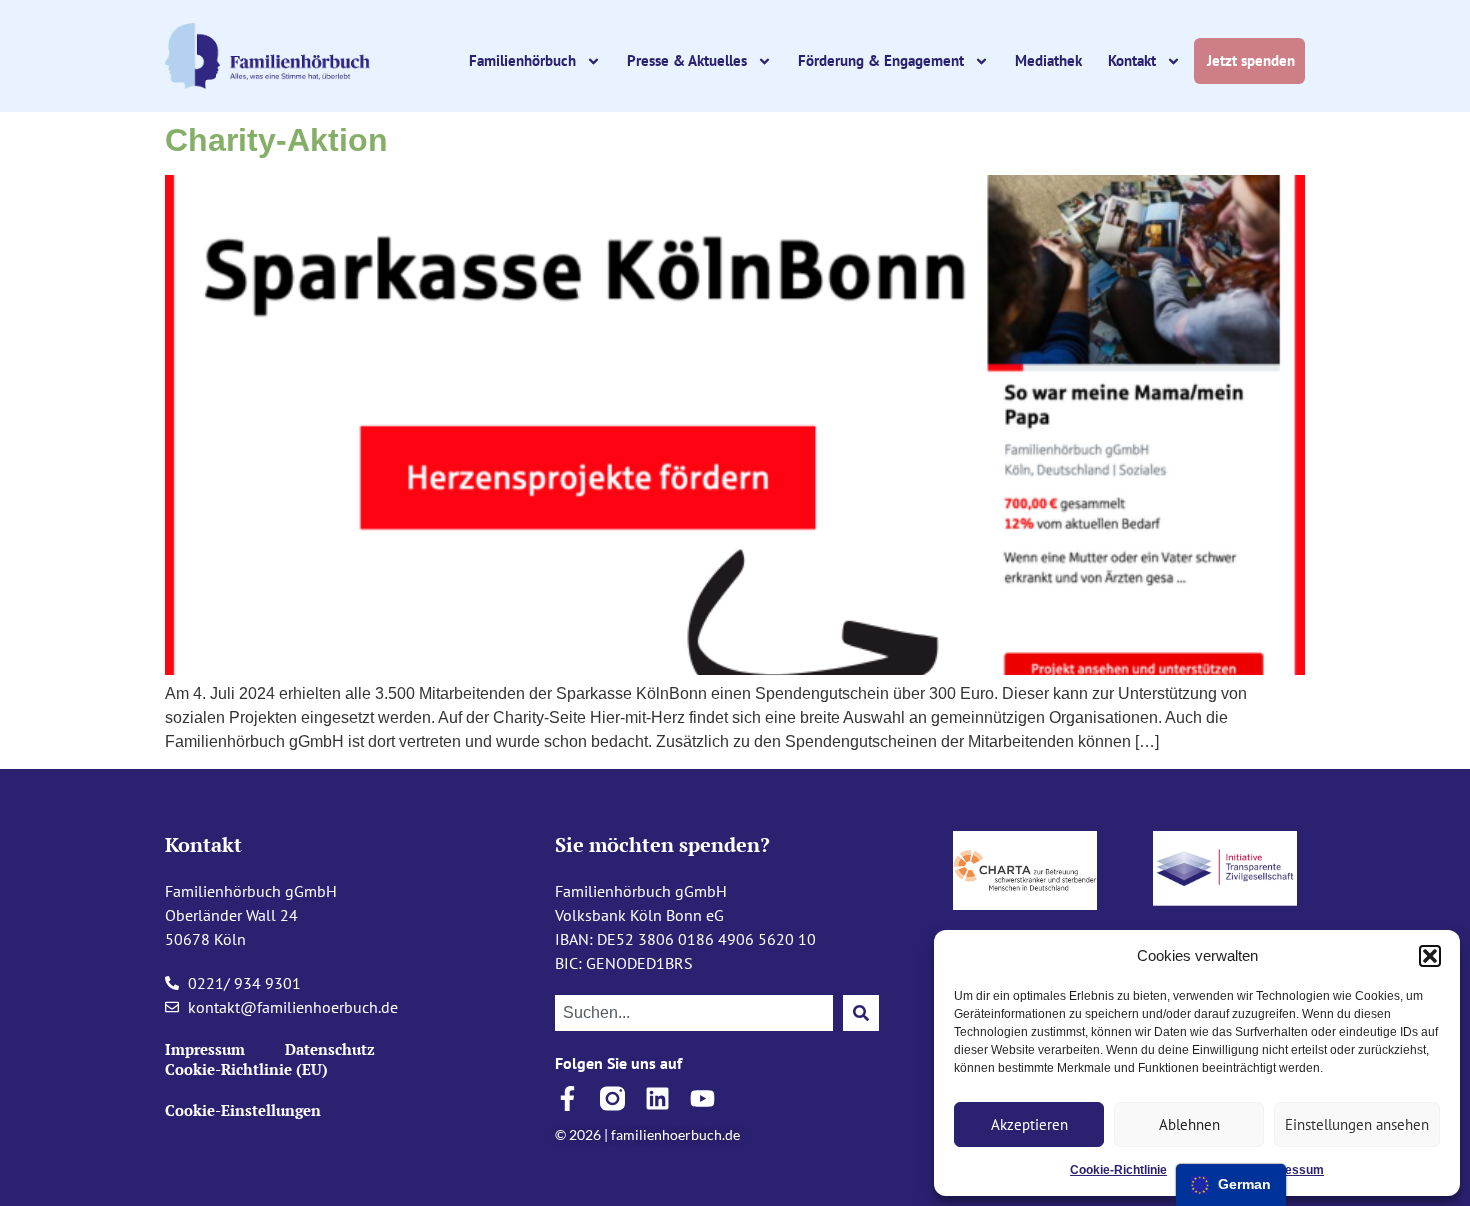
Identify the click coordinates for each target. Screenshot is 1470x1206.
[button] (1430, 956)
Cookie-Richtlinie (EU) (246, 1069)
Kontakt (1132, 60)
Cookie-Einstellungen (243, 1110)
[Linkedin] (657, 1098)
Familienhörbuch (522, 60)
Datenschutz (330, 1049)
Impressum (1291, 1170)
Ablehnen (1189, 1124)
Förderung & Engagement (881, 60)
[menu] (1231, 1185)
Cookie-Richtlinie (1118, 1170)
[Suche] (861, 1013)
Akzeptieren (1029, 1124)
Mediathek (1048, 60)
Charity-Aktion (276, 140)
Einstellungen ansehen (1357, 1124)
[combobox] (694, 1013)
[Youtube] (702, 1098)
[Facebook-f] (567, 1098)
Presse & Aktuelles (687, 60)
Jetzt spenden (1253, 60)
